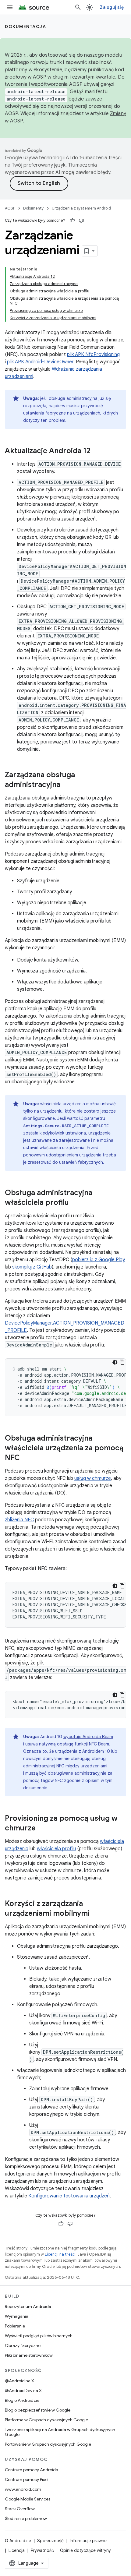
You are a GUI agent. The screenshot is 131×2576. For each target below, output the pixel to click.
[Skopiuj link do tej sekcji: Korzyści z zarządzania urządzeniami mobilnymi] (96, 1914)
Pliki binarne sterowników (29, 2355)
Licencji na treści (60, 2254)
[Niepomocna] (81, 221)
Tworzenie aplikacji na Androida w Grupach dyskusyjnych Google (60, 2432)
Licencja (17, 2550)
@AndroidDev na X (23, 2391)
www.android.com (23, 2489)
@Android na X (19, 2381)
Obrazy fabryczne (23, 2345)
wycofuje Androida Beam (88, 1737)
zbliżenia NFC (19, 1520)
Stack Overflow (20, 2509)
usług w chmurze (93, 1478)
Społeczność (50, 2541)
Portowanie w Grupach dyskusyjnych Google (48, 2444)
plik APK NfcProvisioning (93, 355)
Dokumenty (34, 208)
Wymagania (17, 2316)
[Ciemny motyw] (115, 1362)
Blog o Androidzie (22, 2400)
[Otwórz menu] (10, 7)
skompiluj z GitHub (32, 1267)
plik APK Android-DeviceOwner (40, 362)
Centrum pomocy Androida (32, 2470)
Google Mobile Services (28, 2499)
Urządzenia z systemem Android (81, 208)
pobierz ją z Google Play (99, 1260)
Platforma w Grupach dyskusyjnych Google (46, 2420)
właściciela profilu (56, 1849)
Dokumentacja (25, 26)
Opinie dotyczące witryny (85, 2550)
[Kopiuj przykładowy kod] (122, 1362)
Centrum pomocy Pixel (27, 2479)
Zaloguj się (112, 7)
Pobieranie (15, 2326)
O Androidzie (18, 2541)
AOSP (10, 208)
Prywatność (42, 2550)
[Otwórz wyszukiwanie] (78, 7)
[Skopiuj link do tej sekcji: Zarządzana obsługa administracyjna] (66, 785)
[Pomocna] (72, 221)
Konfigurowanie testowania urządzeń (69, 2196)
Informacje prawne (88, 2541)
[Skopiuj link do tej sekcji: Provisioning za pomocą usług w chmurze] (42, 1829)
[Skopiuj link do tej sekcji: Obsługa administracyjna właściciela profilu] (75, 1203)
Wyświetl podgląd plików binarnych (39, 2336)
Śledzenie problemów (26, 2518)
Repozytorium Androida (28, 2306)
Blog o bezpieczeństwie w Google (38, 2410)
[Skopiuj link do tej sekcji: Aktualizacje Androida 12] (97, 451)
